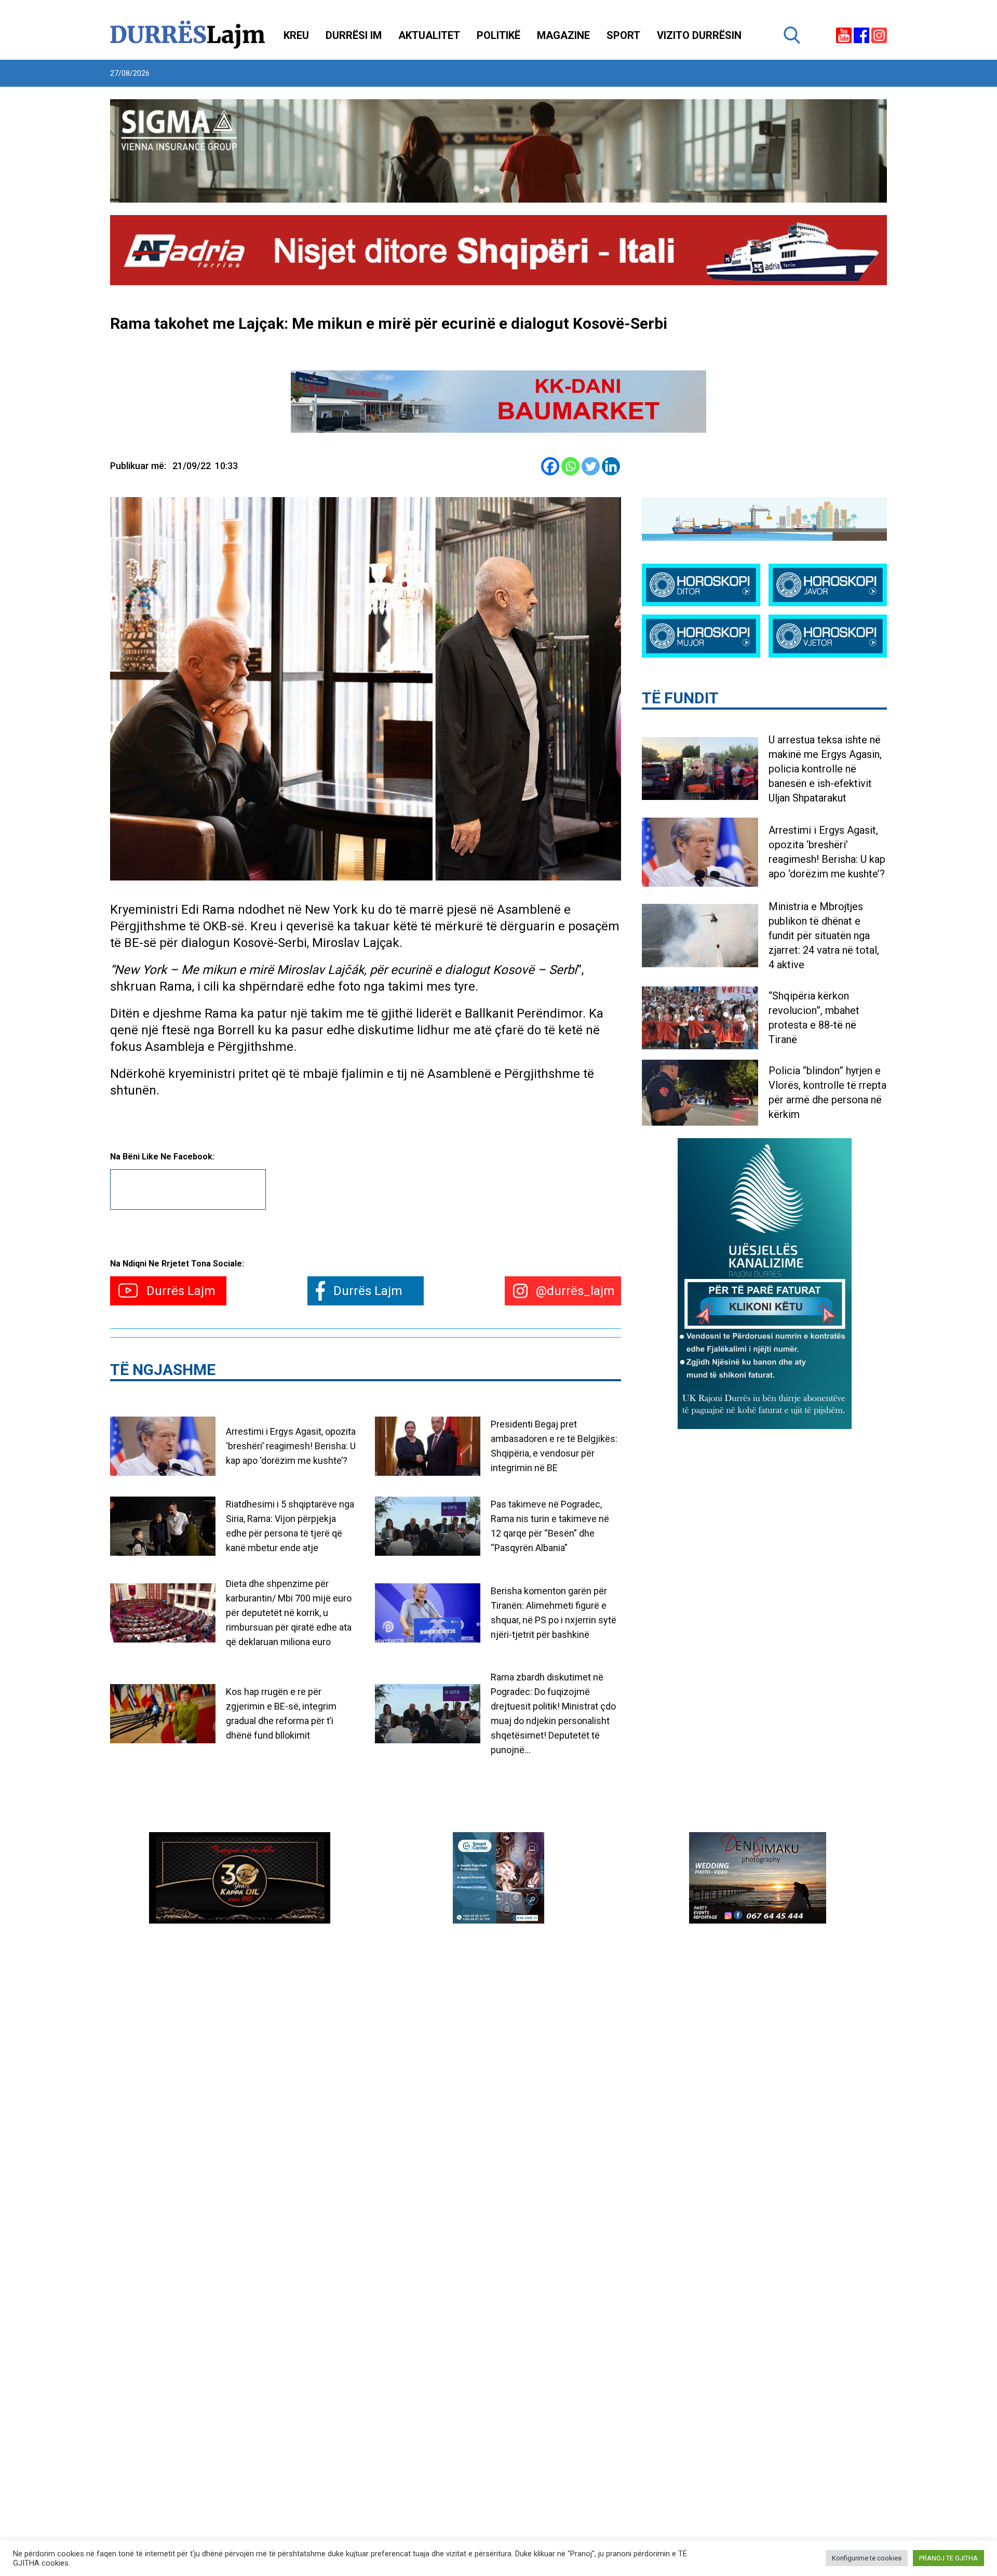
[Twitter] (591, 466)
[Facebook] (550, 466)
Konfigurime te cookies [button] (867, 2558)
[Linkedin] (611, 466)
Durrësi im (354, 35)
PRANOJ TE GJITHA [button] (948, 2558)
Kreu (296, 35)
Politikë (498, 35)
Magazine (563, 35)
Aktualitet (429, 35)
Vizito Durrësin (699, 35)
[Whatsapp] (570, 466)
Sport (623, 35)
